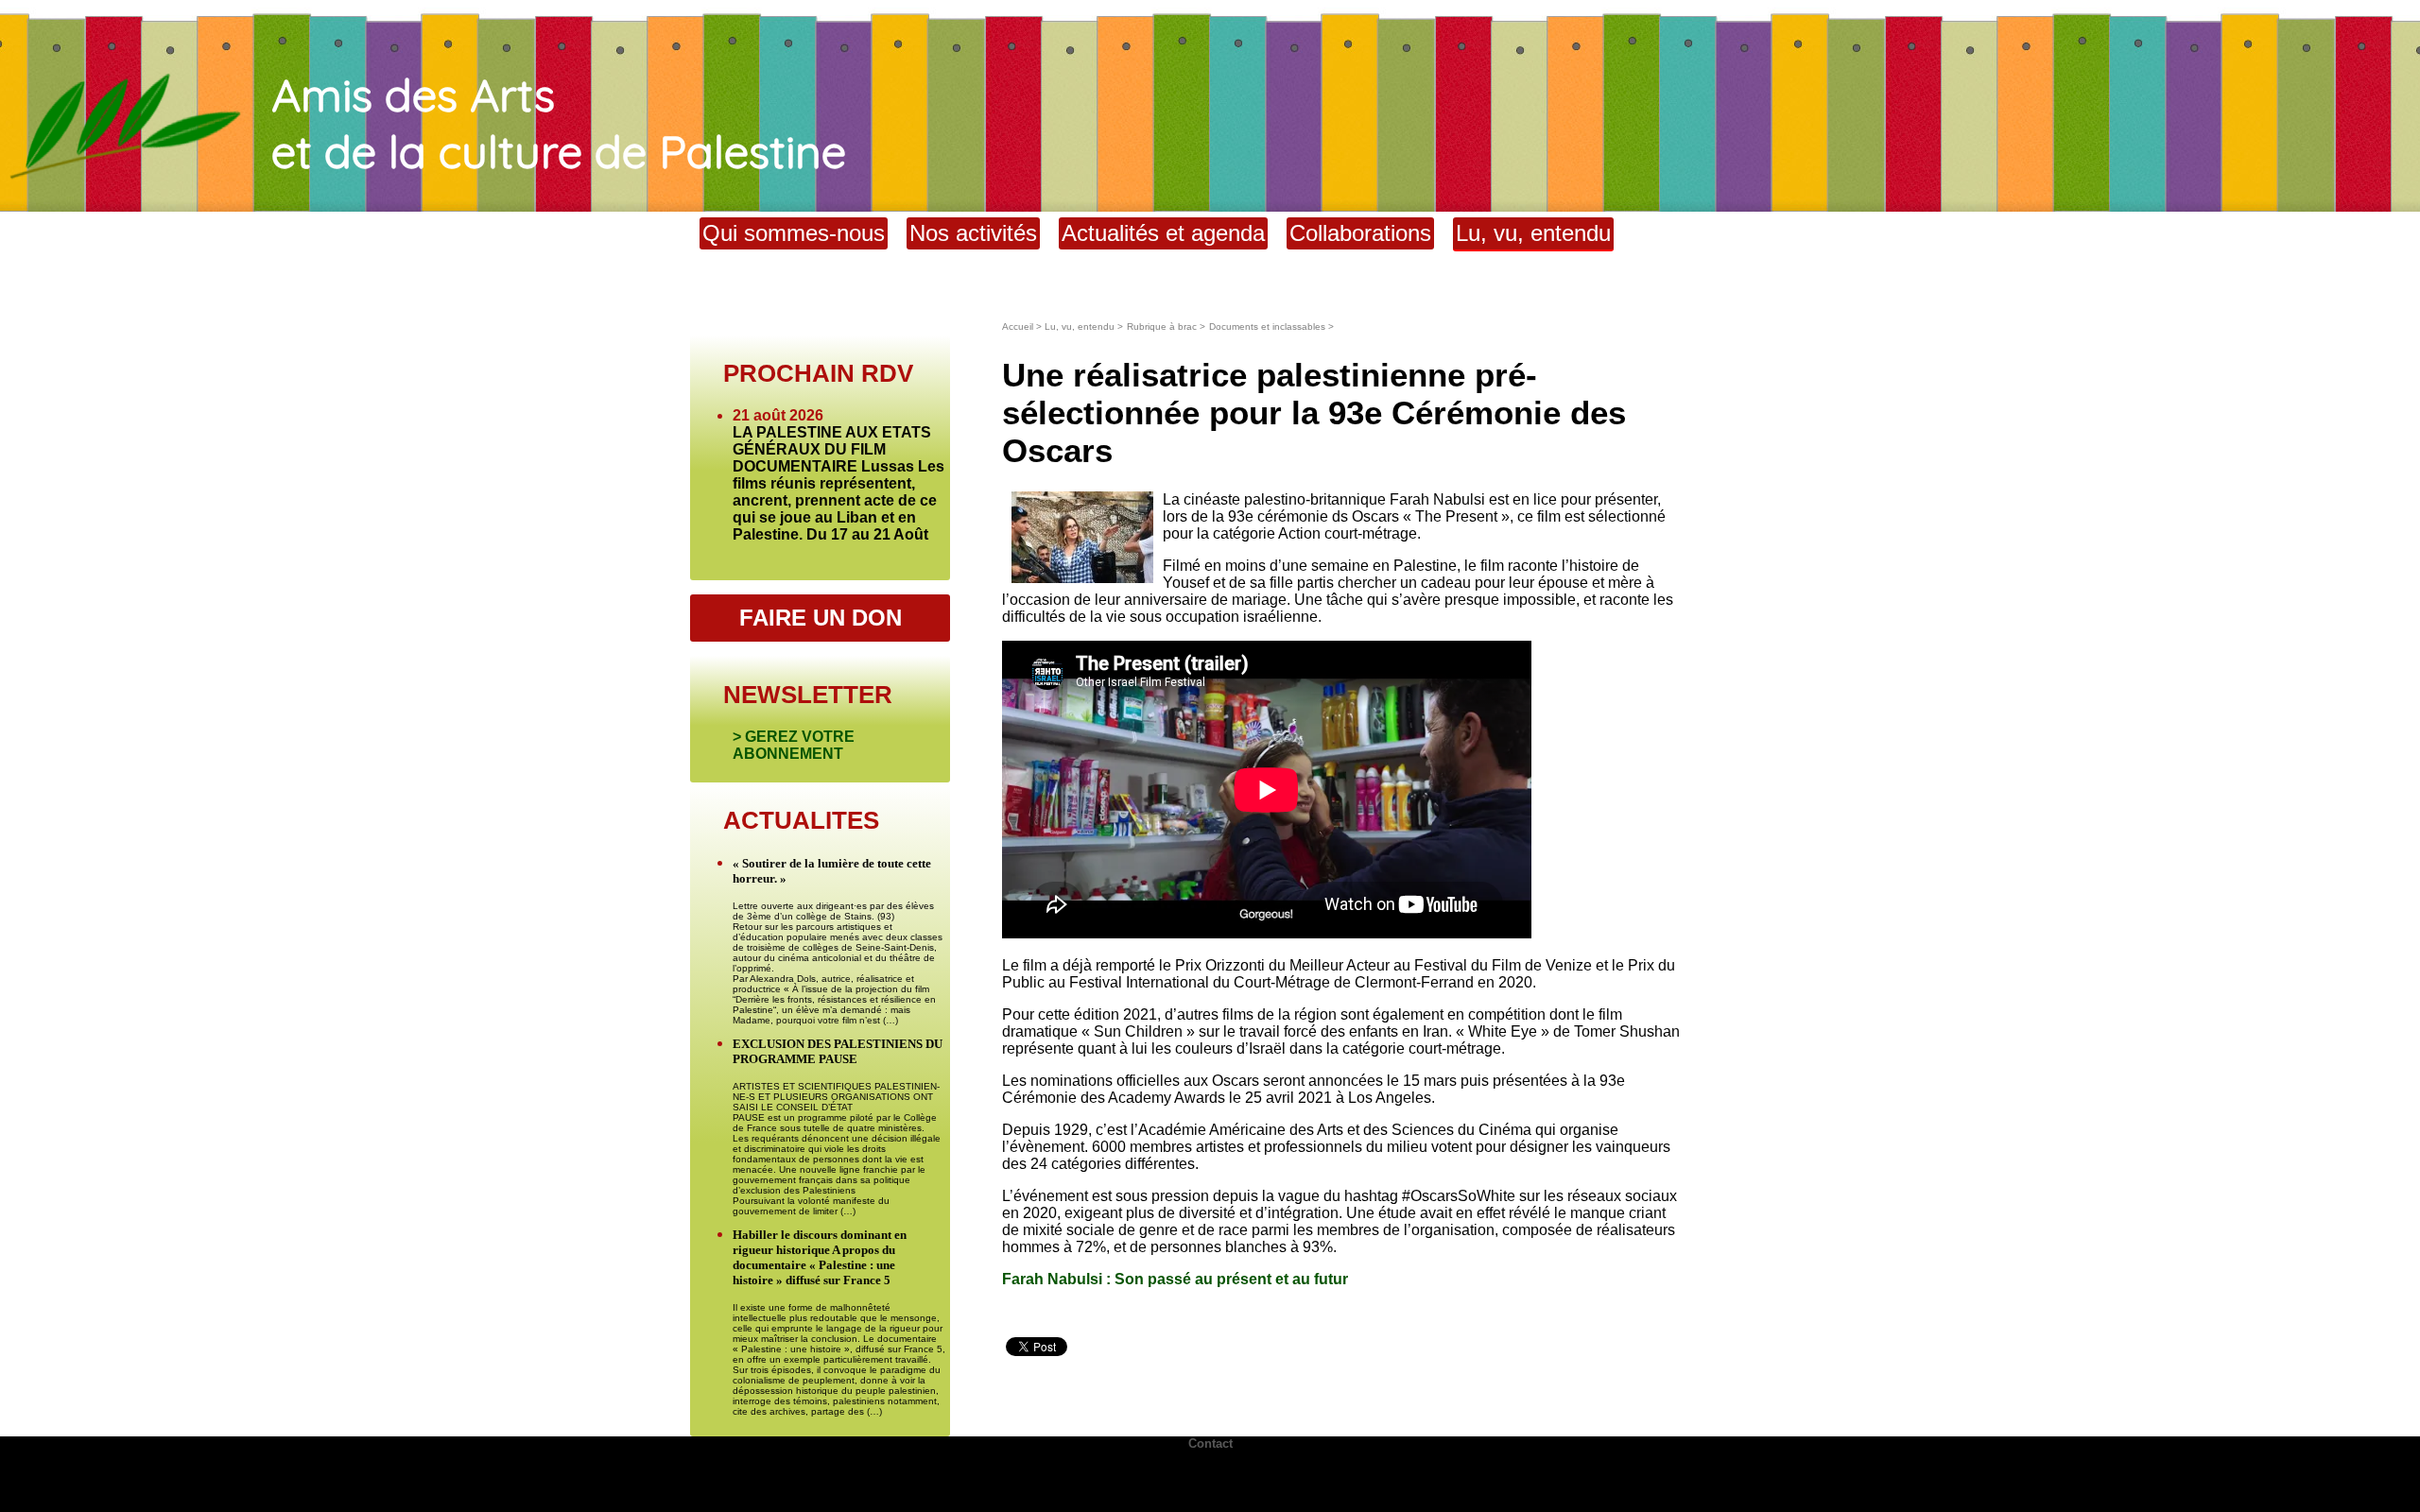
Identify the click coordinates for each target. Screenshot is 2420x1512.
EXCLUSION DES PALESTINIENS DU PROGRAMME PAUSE (838, 1051)
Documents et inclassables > (1271, 326)
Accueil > (1023, 326)
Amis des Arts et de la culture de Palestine (559, 123)
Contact (1210, 1443)
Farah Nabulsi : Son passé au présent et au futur (1175, 1279)
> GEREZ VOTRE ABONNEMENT (794, 745)
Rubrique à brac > (1166, 326)
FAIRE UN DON (821, 618)
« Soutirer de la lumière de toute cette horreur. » (832, 871)
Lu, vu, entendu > (1084, 326)
